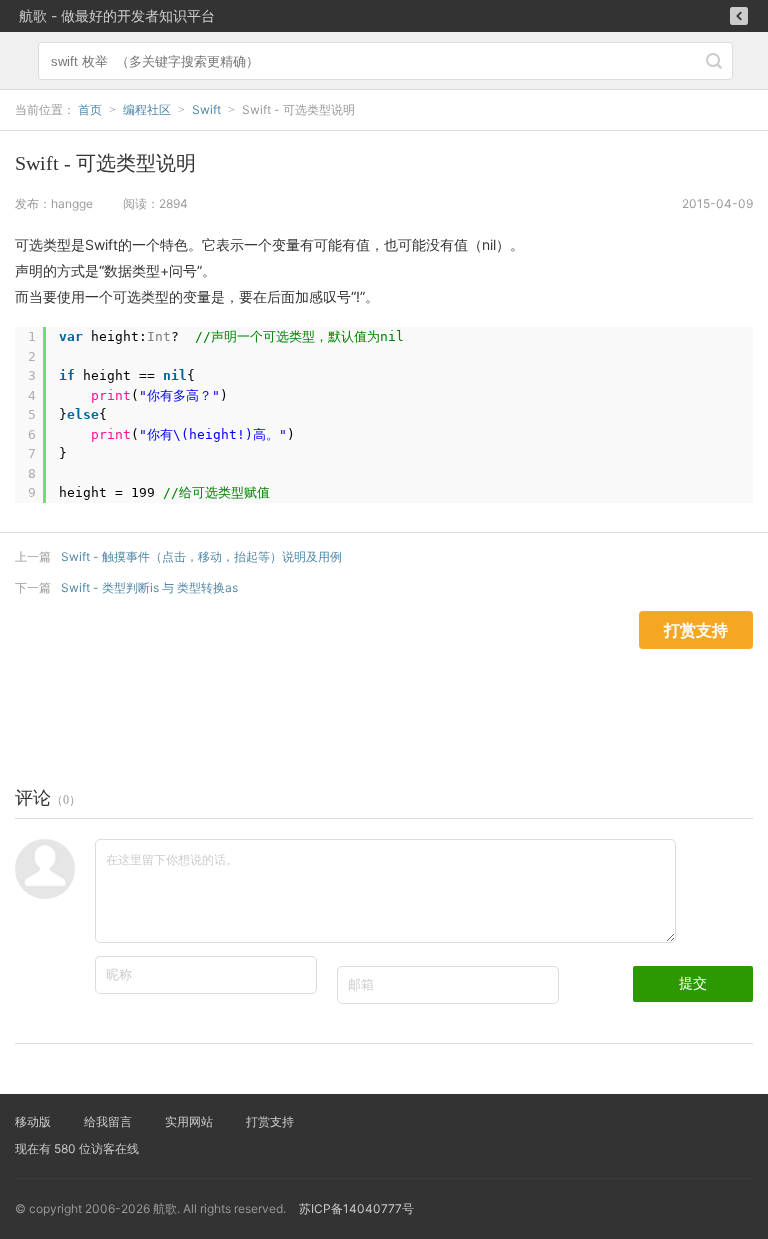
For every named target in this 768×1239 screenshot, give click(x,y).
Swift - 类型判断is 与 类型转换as (149, 587)
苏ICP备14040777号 (356, 1208)
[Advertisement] (364, 694)
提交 (693, 983)
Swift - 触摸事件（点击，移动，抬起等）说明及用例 (201, 556)
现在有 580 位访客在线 (77, 1148)
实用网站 (189, 1121)
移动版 (33, 1121)
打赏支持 (270, 1121)
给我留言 (108, 1121)
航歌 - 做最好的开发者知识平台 (117, 15)
